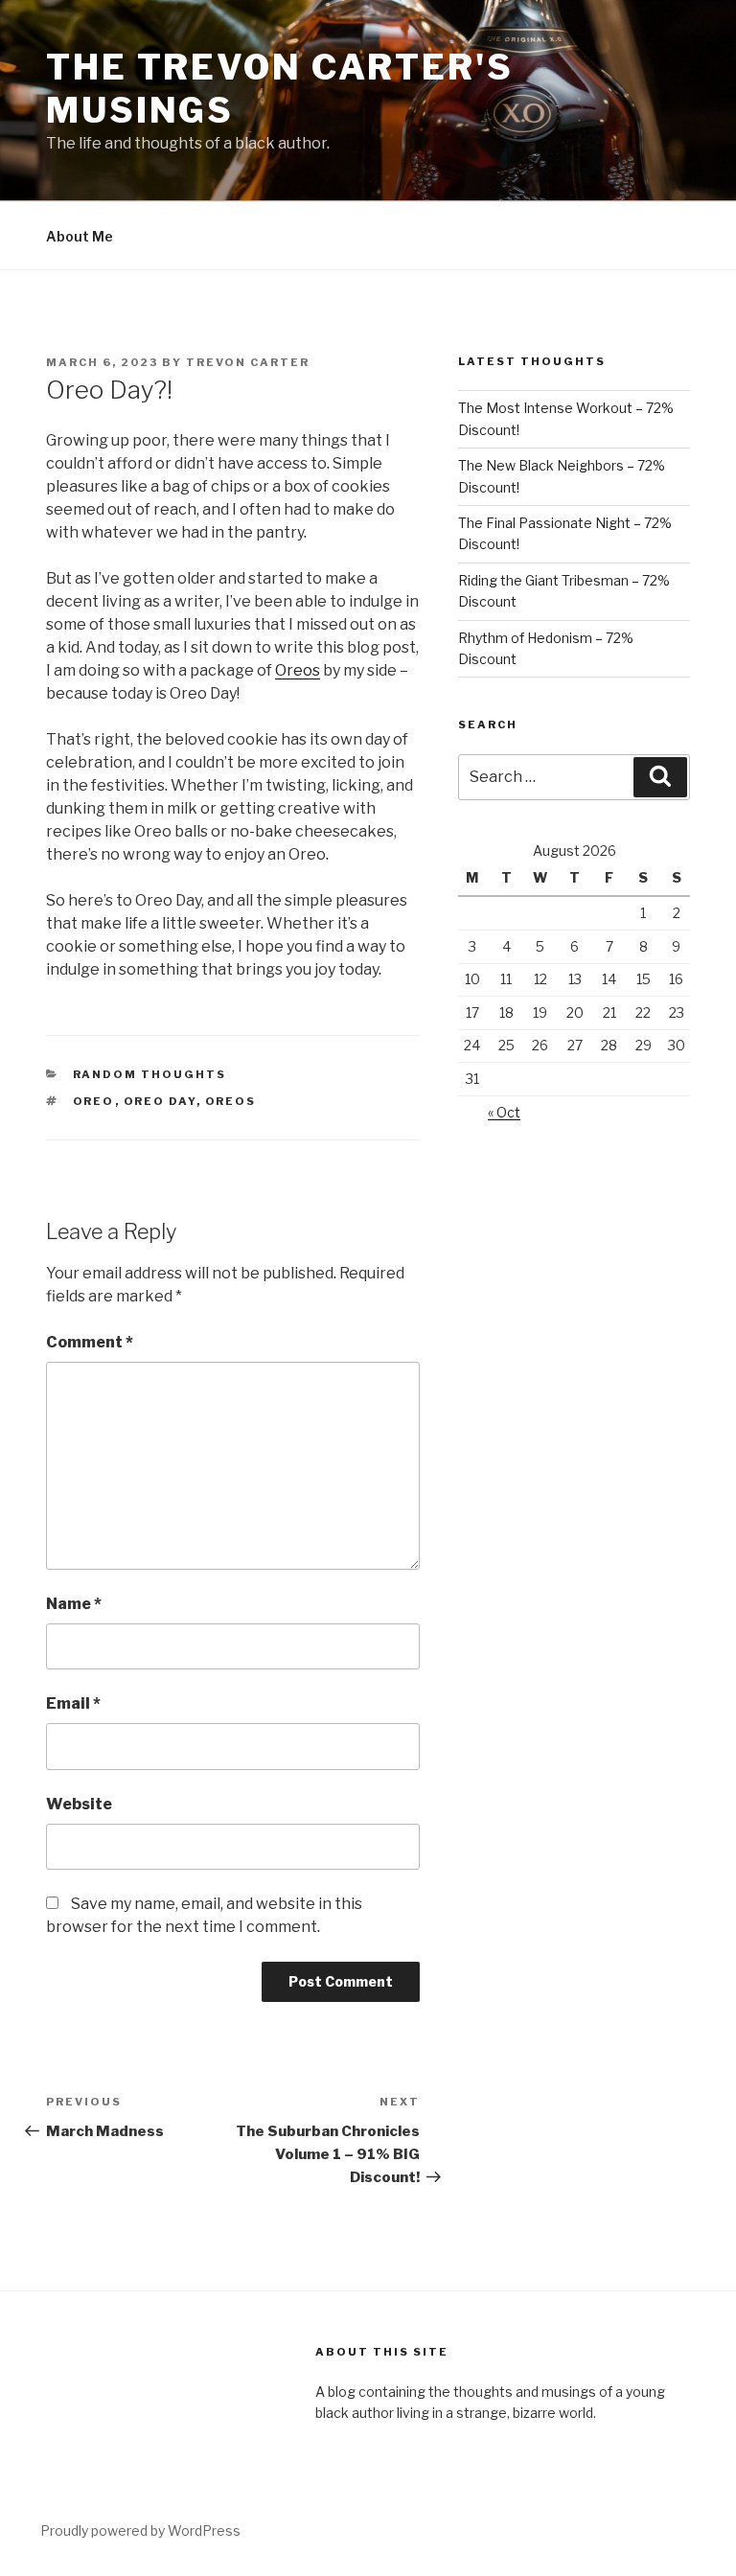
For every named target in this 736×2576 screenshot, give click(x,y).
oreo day (160, 1101)
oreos (231, 1101)
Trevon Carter (248, 362)
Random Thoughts (150, 1074)
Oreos (298, 670)
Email (73, 1703)
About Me (80, 236)
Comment (90, 1342)
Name (74, 1604)
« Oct (504, 1112)
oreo (94, 1101)
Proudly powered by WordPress (140, 2530)
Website (79, 1804)
